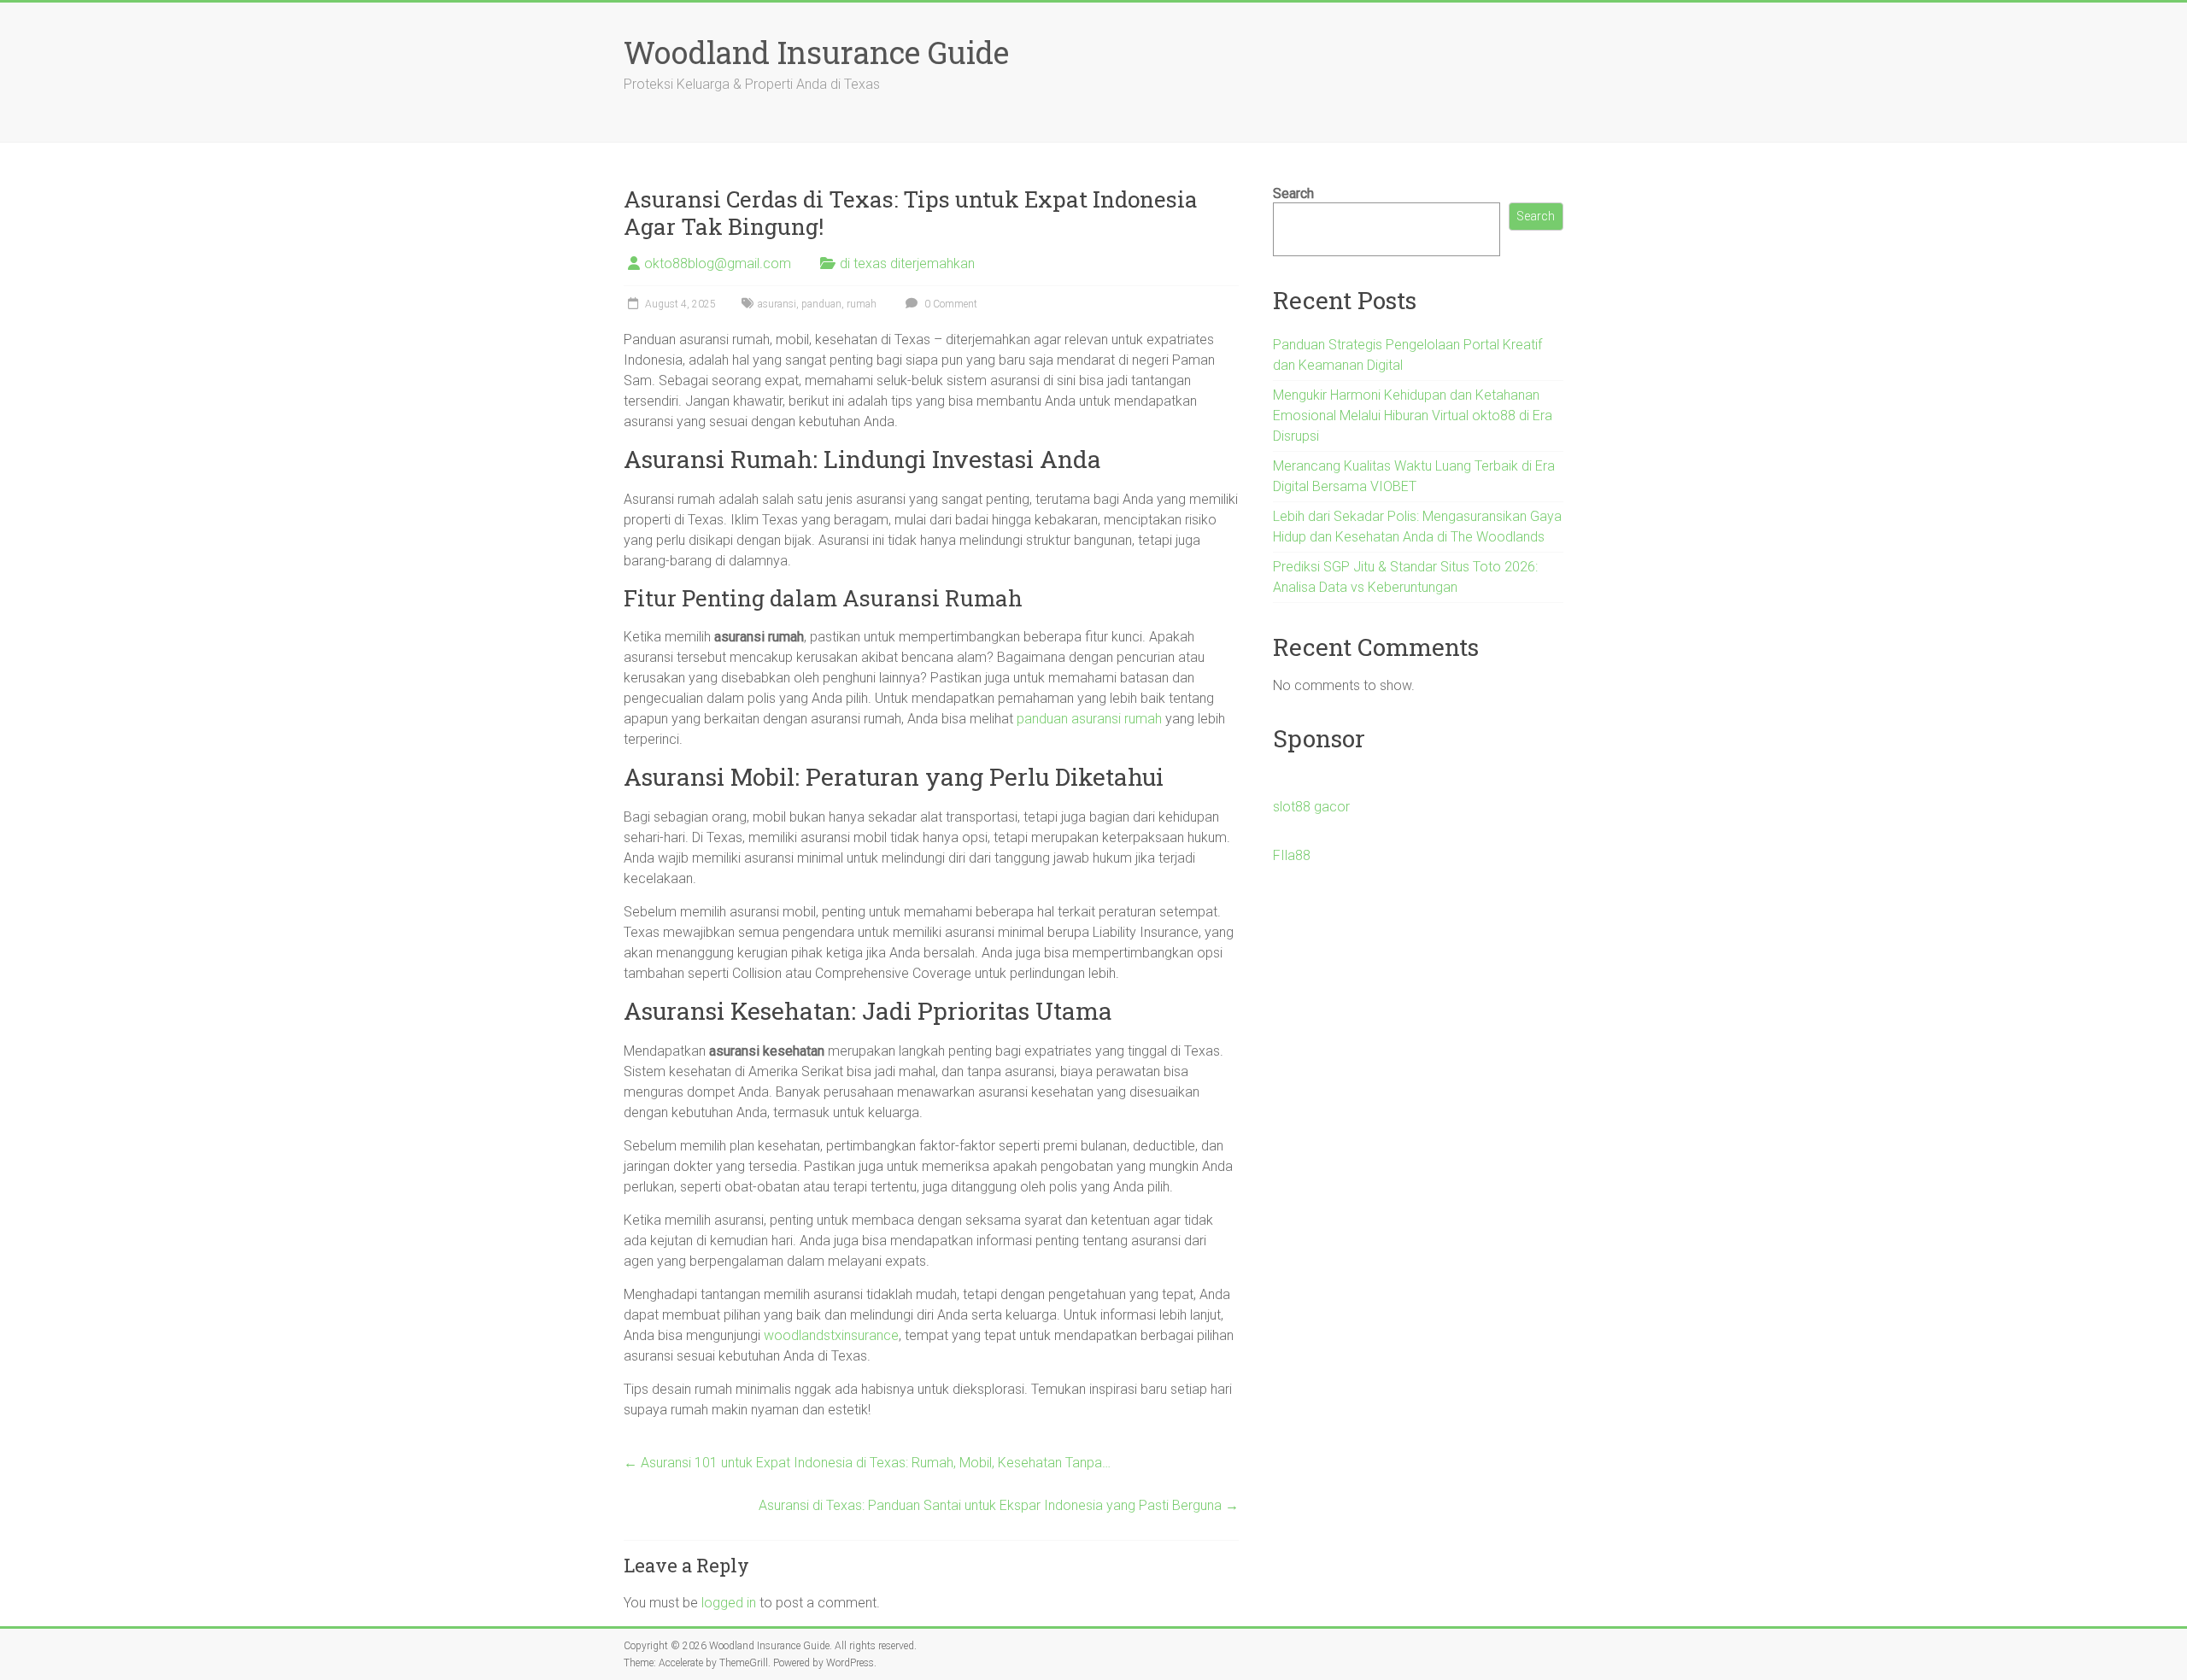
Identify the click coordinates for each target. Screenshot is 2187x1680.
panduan (821, 304)
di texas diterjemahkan (907, 263)
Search (1293, 193)
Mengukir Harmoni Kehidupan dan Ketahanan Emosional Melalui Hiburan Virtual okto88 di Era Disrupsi (1413, 416)
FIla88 (1292, 855)
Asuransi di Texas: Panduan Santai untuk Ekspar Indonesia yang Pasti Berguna (999, 1505)
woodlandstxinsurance (831, 1335)
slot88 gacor (1311, 807)
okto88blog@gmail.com (718, 263)
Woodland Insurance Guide (816, 52)
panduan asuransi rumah (1089, 719)
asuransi (777, 304)
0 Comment (950, 304)
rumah (862, 304)
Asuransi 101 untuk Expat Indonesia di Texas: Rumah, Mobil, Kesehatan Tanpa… (867, 1463)
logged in (729, 1603)
